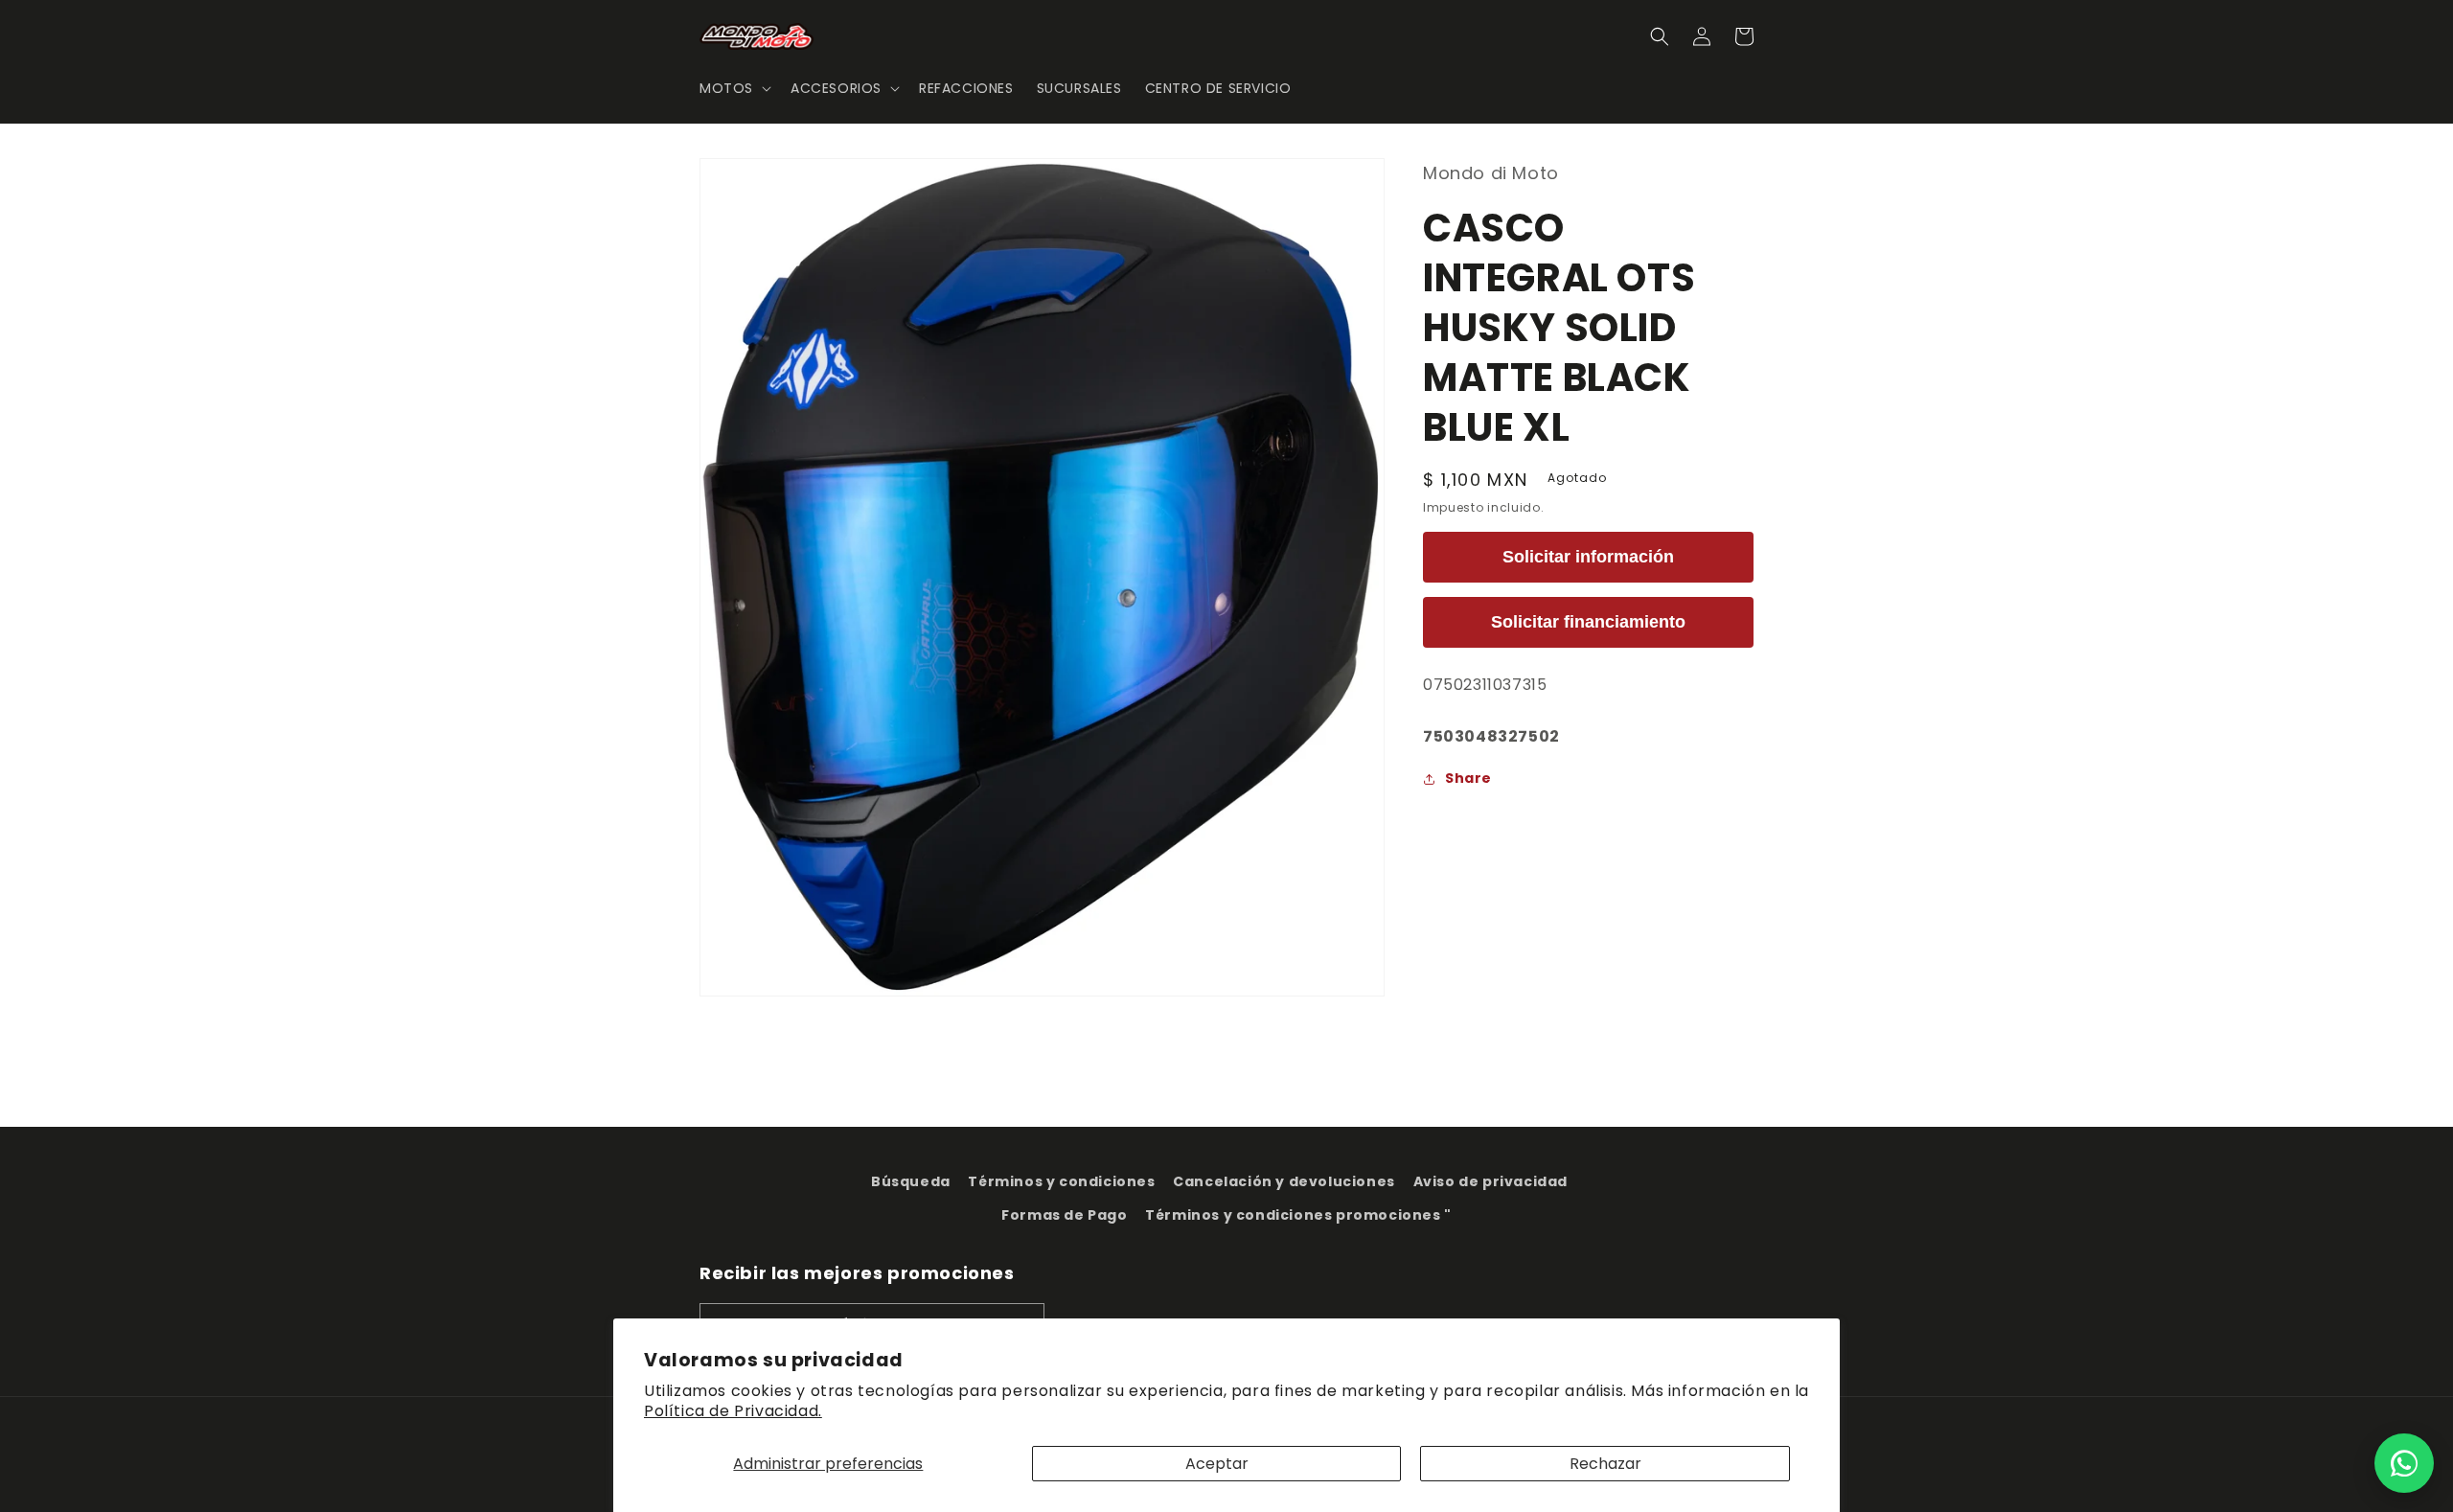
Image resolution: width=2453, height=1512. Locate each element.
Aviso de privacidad (1490, 1181)
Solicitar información (1588, 557)
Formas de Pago (1064, 1215)
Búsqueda (911, 1181)
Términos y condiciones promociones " (1298, 1215)
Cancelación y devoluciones (1284, 1181)
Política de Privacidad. (733, 1411)
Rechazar (1605, 1464)
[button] (734, 88)
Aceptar (1217, 1464)
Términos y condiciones (1061, 1181)
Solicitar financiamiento (1588, 622)
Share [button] (1468, 778)
